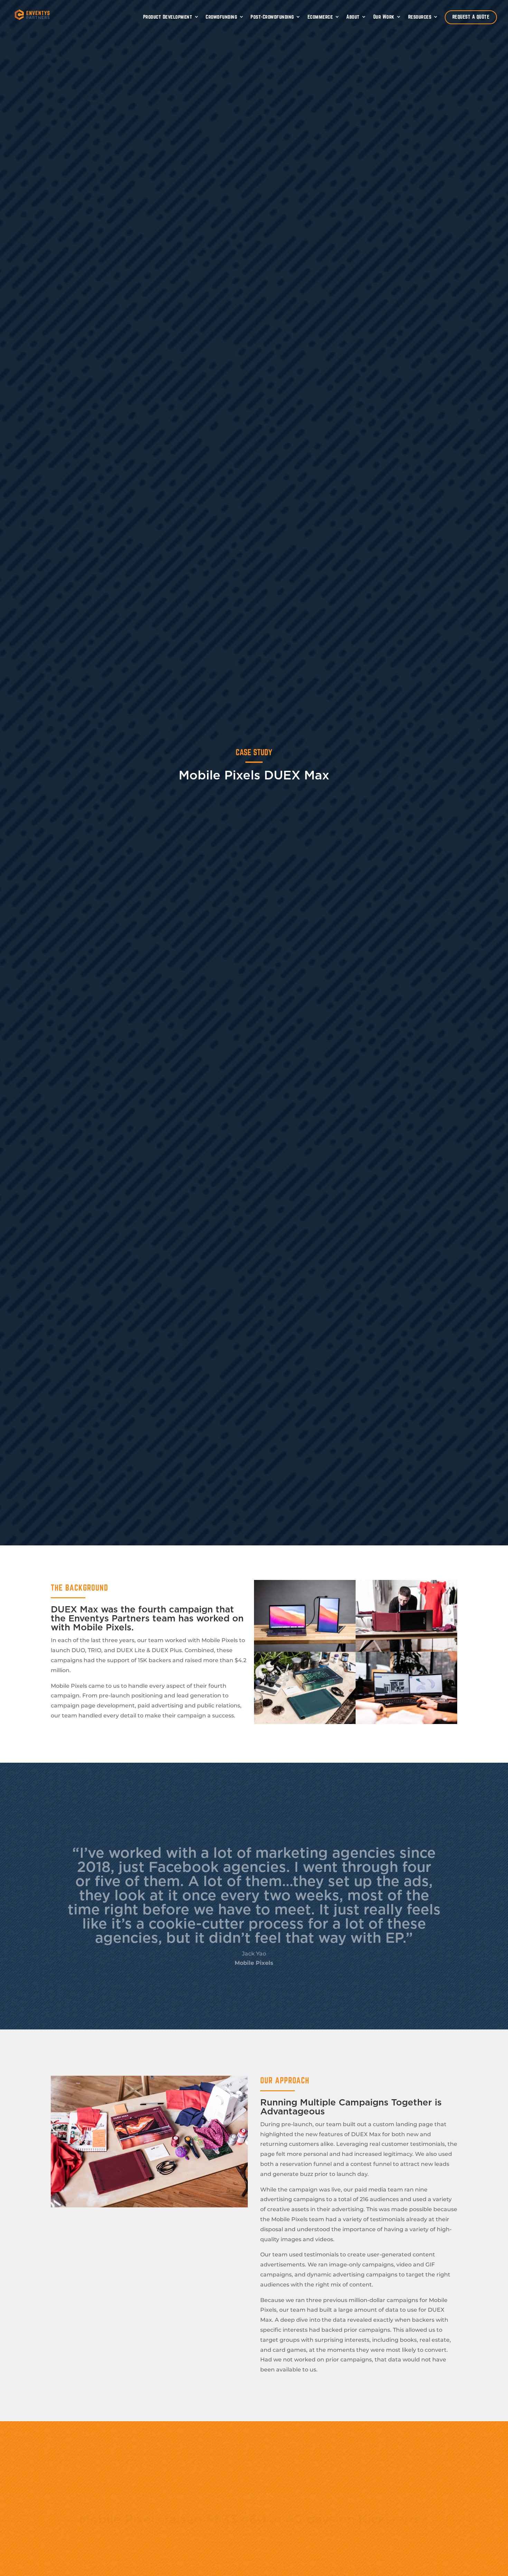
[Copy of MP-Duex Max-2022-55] (406, 1650)
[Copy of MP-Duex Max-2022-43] (406, 1722)
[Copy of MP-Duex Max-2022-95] (305, 1650)
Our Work (384, 17)
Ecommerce (320, 17)
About (353, 17)
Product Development (168, 17)
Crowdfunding (221, 17)
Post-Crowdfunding (272, 17)
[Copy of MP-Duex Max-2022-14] (305, 1722)
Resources (420, 17)
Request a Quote (471, 17)
